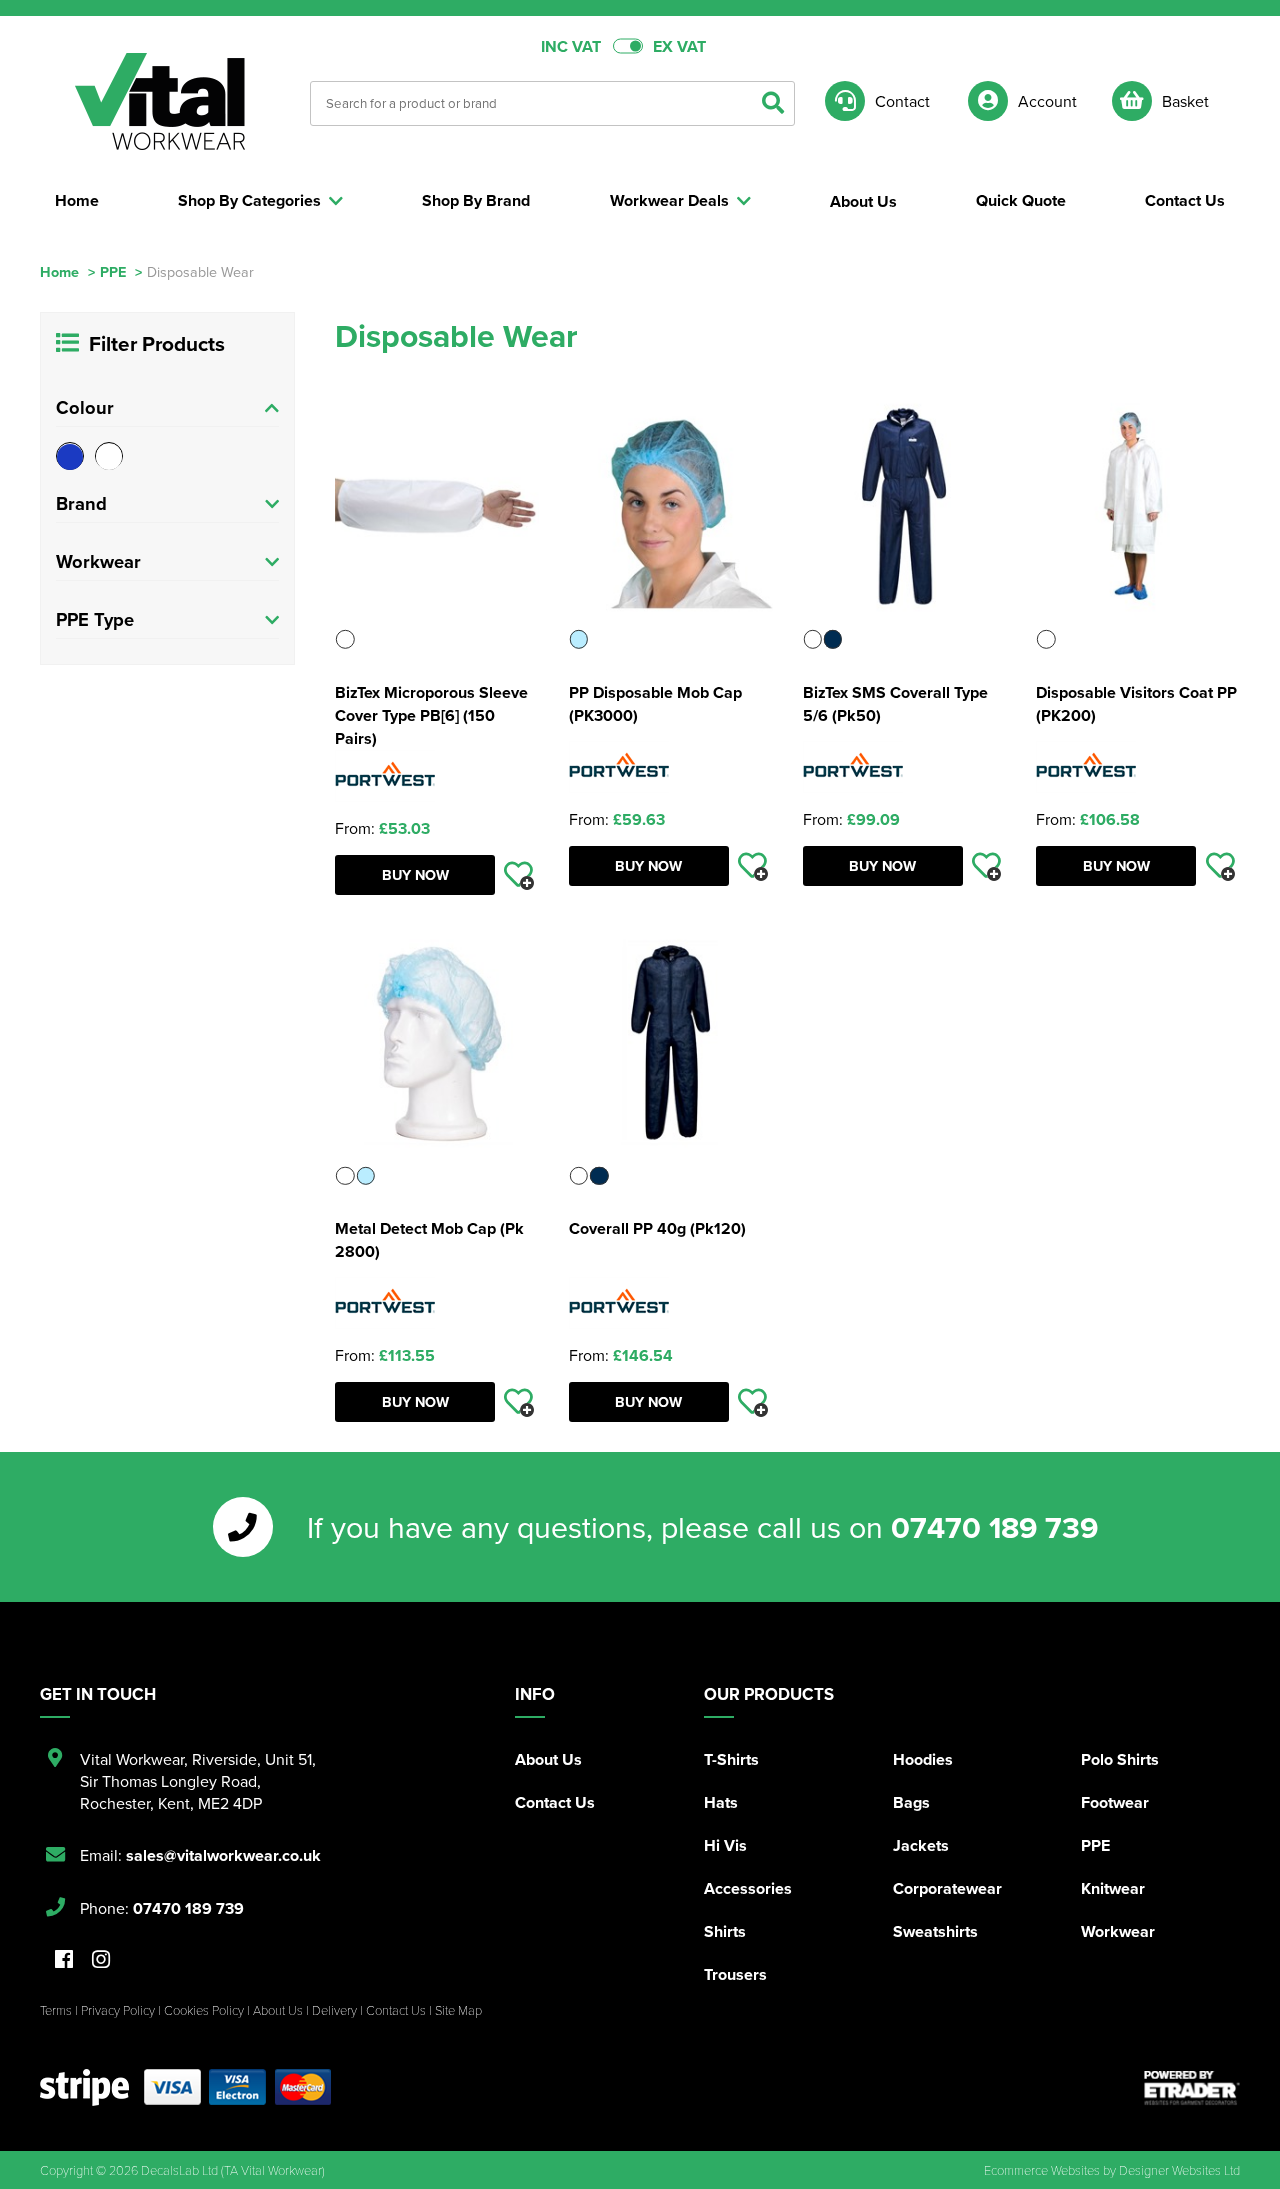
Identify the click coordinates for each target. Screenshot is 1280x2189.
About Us (548, 1759)
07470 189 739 (994, 1527)
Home (59, 271)
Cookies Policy (204, 2010)
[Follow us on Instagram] (101, 1960)
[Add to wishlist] (519, 875)
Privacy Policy (118, 2010)
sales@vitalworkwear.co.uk (223, 1855)
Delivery (334, 2010)
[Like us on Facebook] (64, 1960)
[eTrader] (1192, 2088)
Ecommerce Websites (1042, 2170)
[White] (109, 457)
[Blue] (70, 457)
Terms (56, 2010)
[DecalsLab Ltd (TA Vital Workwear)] (160, 102)
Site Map (458, 2010)
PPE (113, 271)
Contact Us (555, 1802)
